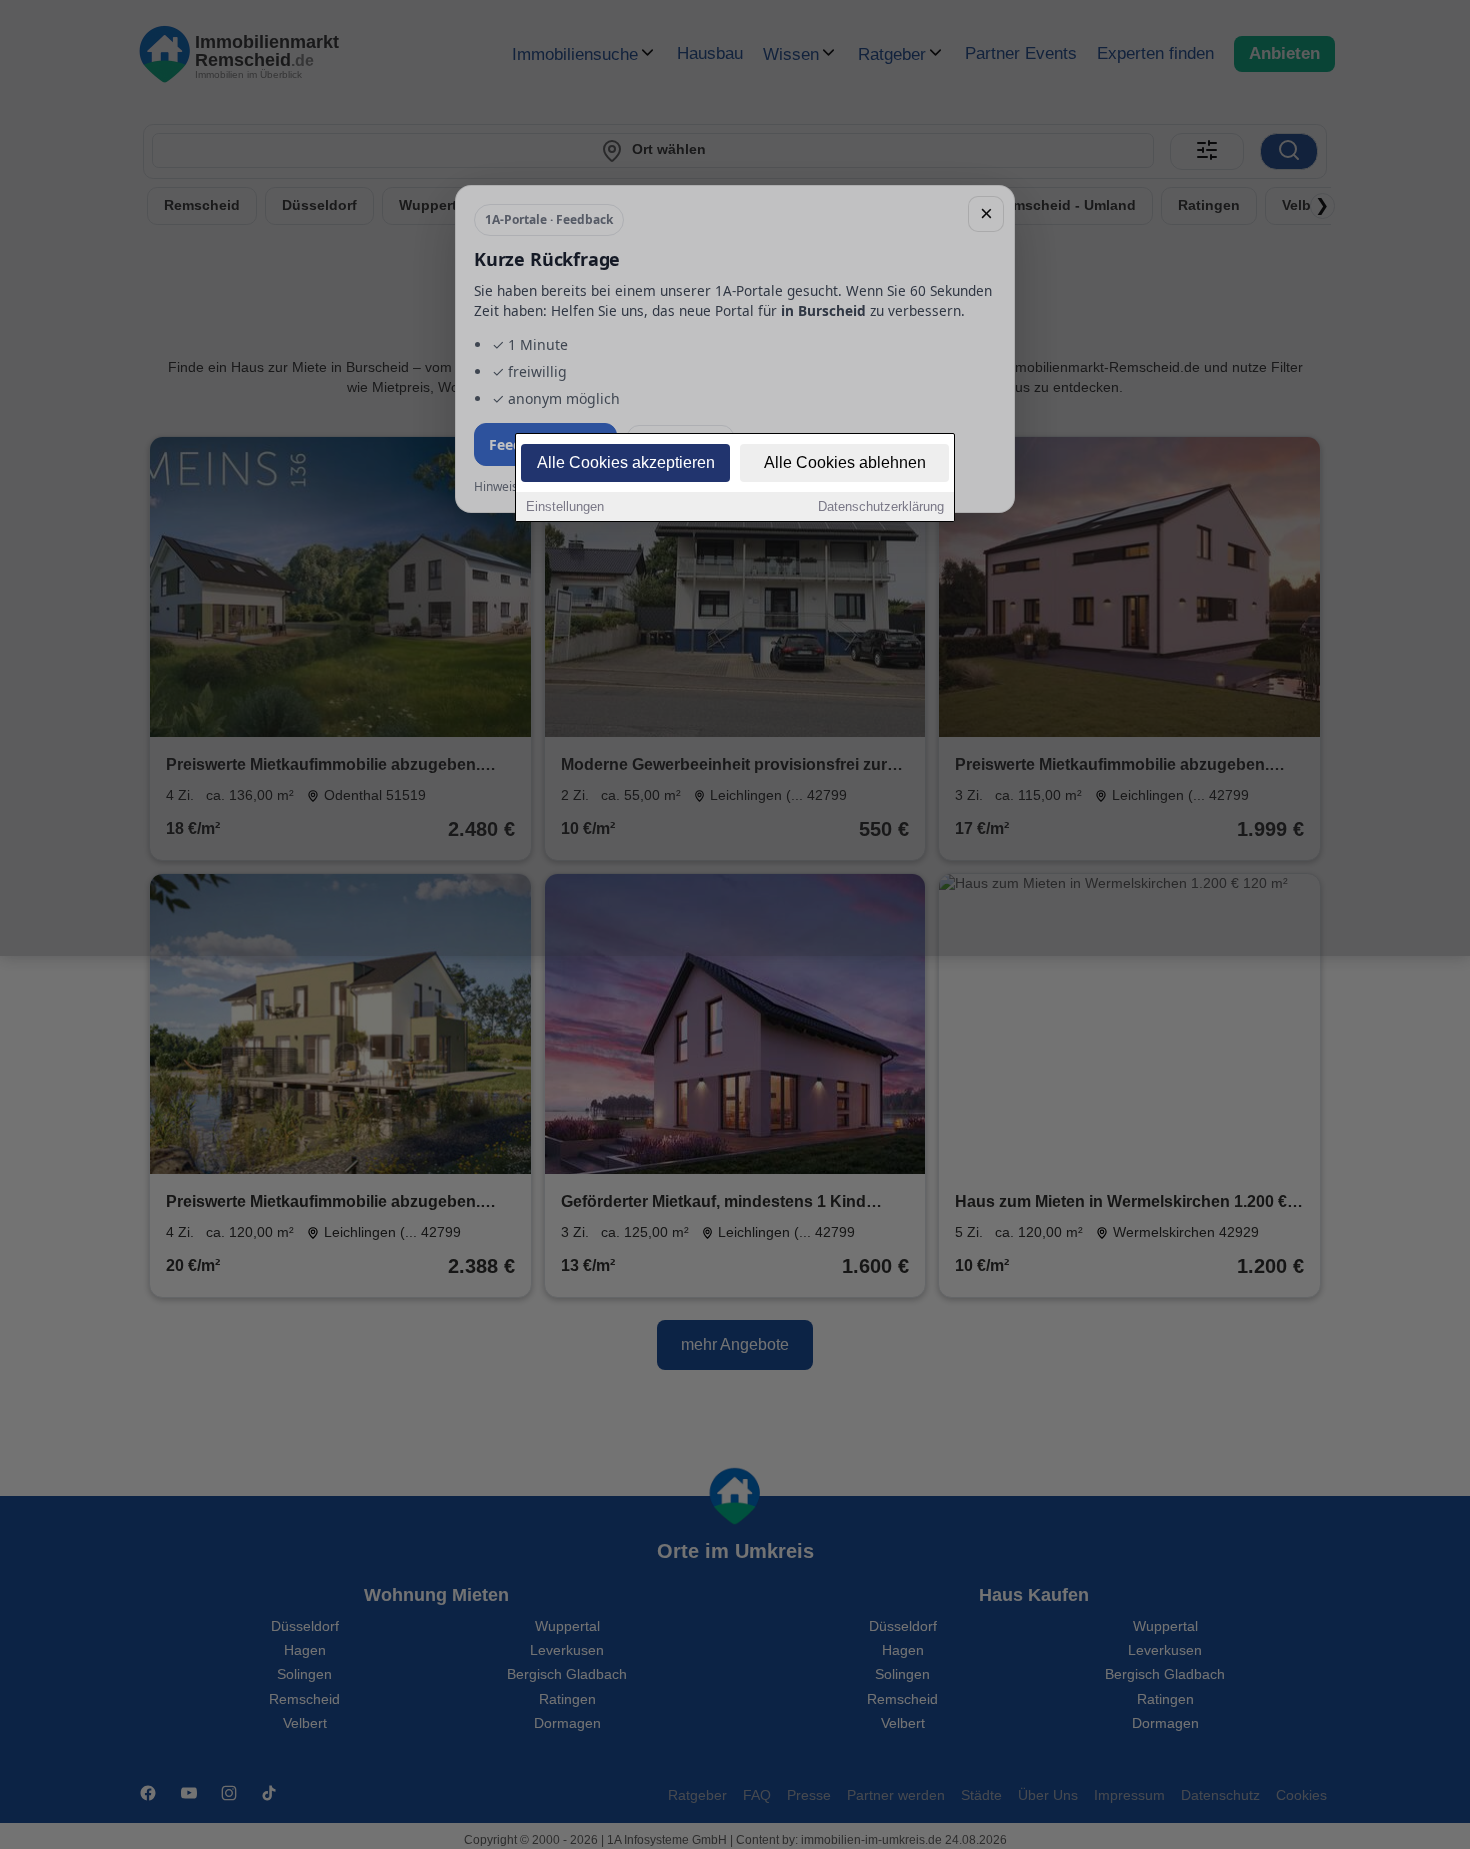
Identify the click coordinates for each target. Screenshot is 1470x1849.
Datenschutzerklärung (881, 506)
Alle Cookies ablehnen (845, 462)
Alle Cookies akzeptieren (626, 462)
